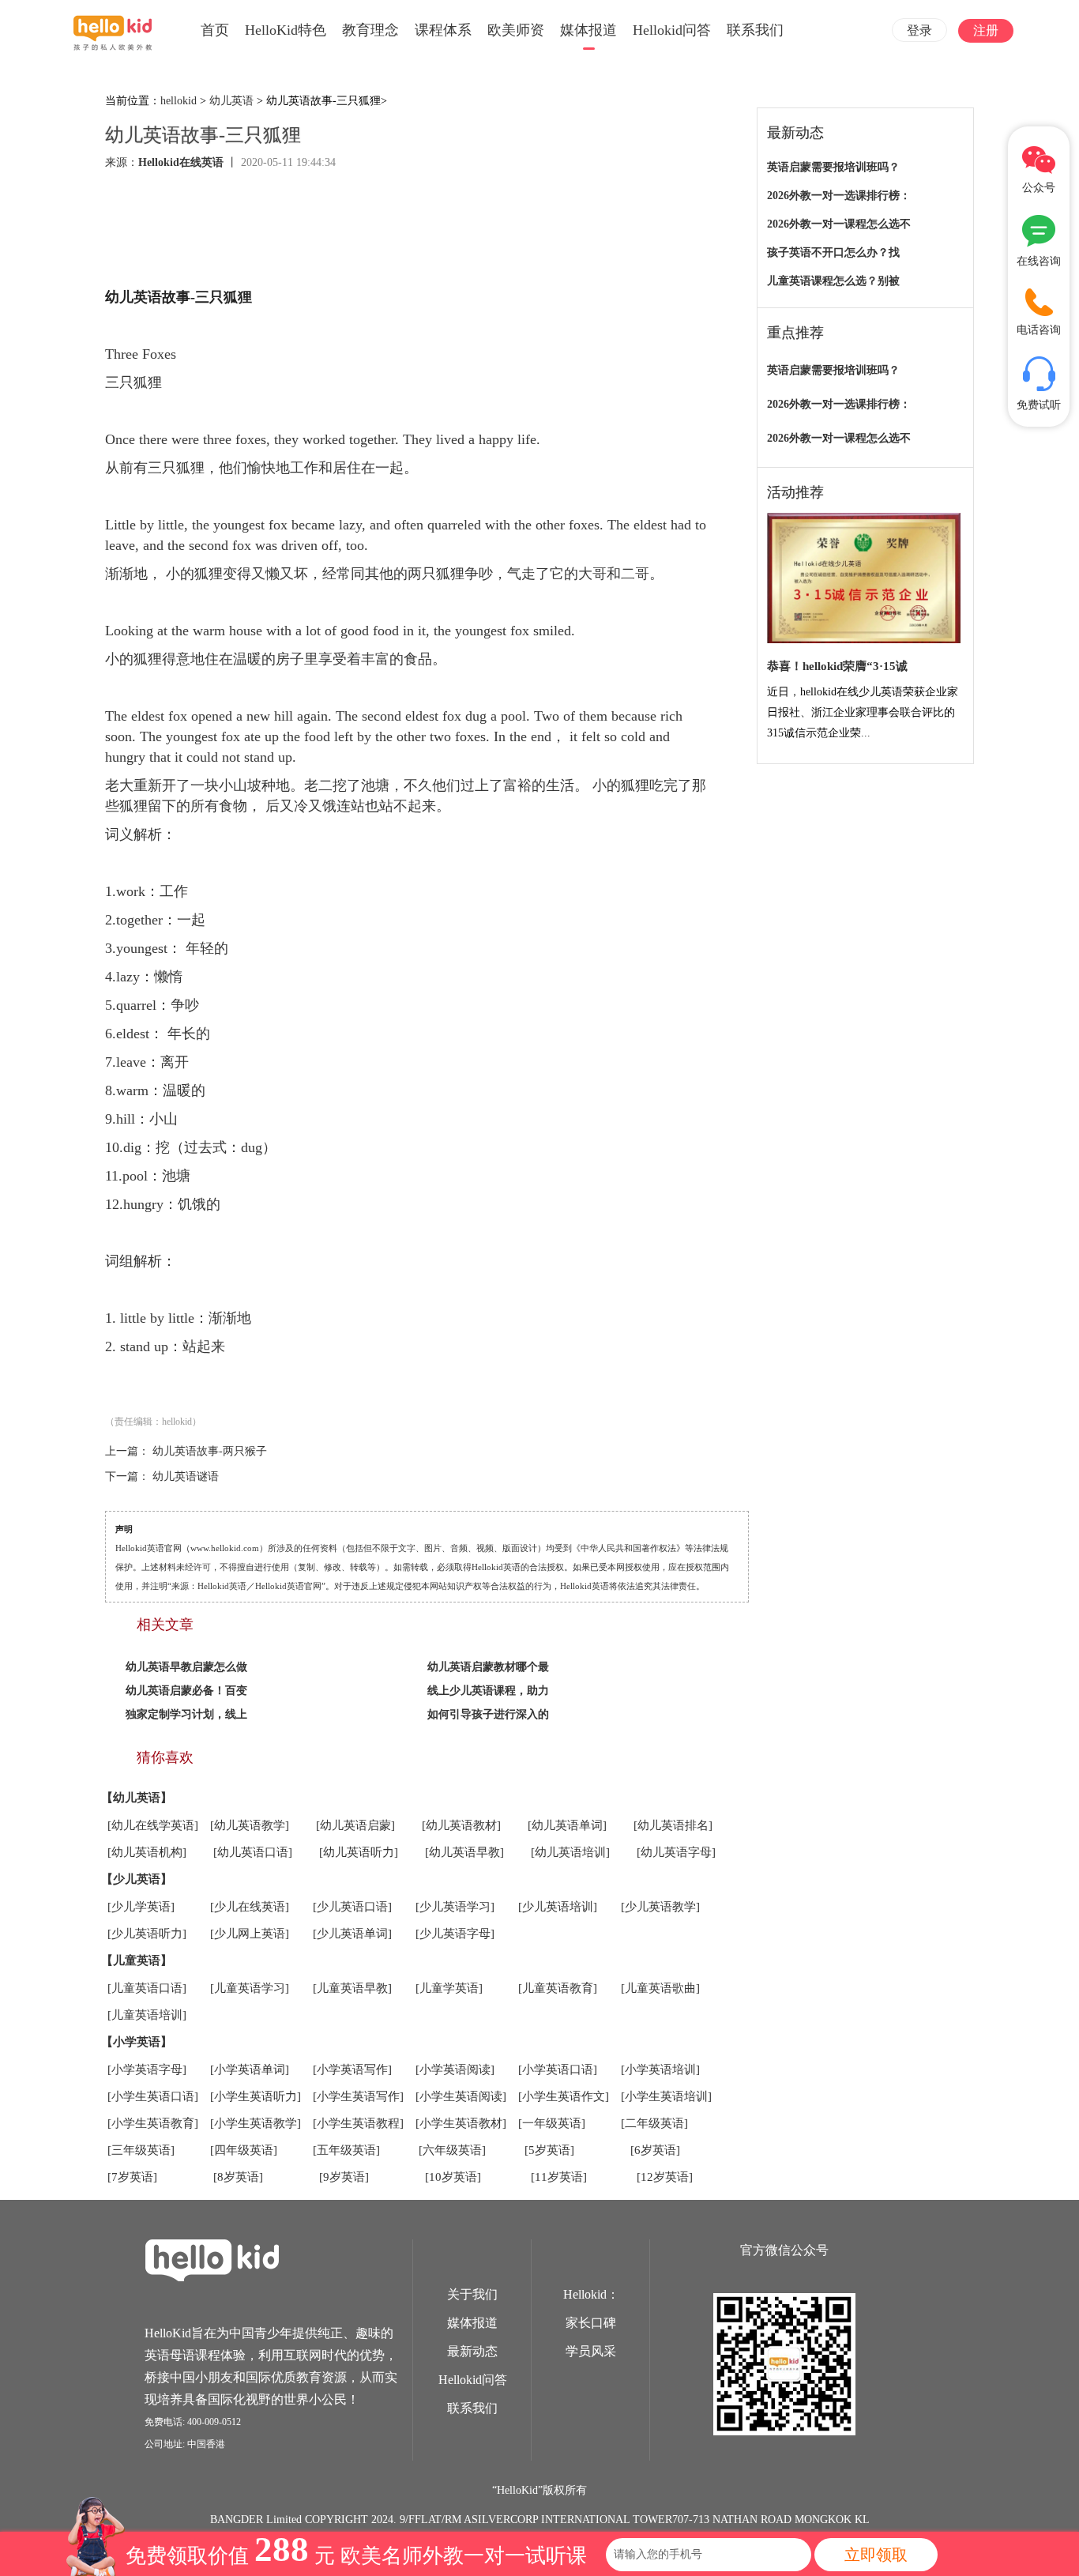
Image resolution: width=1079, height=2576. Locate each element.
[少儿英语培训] (558, 1907)
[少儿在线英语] (250, 1907)
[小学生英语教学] (256, 2123)
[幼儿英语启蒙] (355, 1825)
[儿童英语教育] (558, 1988)
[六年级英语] (452, 2150)
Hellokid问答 (672, 30)
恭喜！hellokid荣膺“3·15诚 (837, 666)
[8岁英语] (238, 2177)
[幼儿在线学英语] (153, 1825)
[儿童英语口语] (147, 1988)
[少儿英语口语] (352, 1907)
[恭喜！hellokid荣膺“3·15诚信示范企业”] (864, 579)
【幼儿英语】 (137, 1798)
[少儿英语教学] (660, 1907)
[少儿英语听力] (147, 1934)
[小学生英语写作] (358, 2096)
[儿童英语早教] (352, 1988)
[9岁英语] (344, 2177)
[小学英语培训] (660, 2069)
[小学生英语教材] (461, 2123)
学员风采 (591, 2351)
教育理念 (370, 30)
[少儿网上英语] (250, 1934)
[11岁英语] (559, 2177)
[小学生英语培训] (666, 2096)
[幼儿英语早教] (464, 1852)
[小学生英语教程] (358, 2123)
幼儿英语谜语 (186, 1476)
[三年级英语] (141, 2150)
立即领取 (876, 2555)
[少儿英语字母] (455, 1934)
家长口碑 (591, 2323)
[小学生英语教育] (153, 2123)
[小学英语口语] (558, 2069)
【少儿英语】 (137, 1879)
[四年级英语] (244, 2150)
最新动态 (472, 2351)
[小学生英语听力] (256, 2096)
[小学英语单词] (250, 2069)
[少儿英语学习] (455, 1907)
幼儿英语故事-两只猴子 (210, 1451)
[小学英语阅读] (455, 2069)
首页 (215, 30)
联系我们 (755, 30)
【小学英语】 (137, 2042)
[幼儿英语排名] (673, 1825)
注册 (986, 30)
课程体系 (443, 30)
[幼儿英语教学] (250, 1825)
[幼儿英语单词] (567, 1825)
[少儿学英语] (141, 1907)
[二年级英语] (654, 2123)
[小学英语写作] (352, 2069)
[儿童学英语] (449, 1988)
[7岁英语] (132, 2177)
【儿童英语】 (137, 1960)
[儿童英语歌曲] (660, 1988)
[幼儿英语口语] (253, 1852)
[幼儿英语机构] (147, 1852)
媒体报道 (588, 30)
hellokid (179, 101)
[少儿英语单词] (352, 1934)
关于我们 (472, 2294)
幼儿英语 (231, 101)
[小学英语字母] (147, 2069)
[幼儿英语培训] (570, 1852)
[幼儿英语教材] (461, 1825)
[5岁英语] (549, 2150)
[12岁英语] (665, 2177)
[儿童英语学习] (250, 1988)
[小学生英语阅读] (461, 2096)
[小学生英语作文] (564, 2096)
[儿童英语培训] (147, 2015)
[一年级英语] (552, 2123)
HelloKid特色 (286, 30)
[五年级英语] (346, 2150)
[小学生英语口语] (153, 2096)
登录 (919, 30)
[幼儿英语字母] (676, 1852)
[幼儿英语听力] (359, 1852)
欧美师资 (516, 30)
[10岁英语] (453, 2177)
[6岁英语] (655, 2150)
